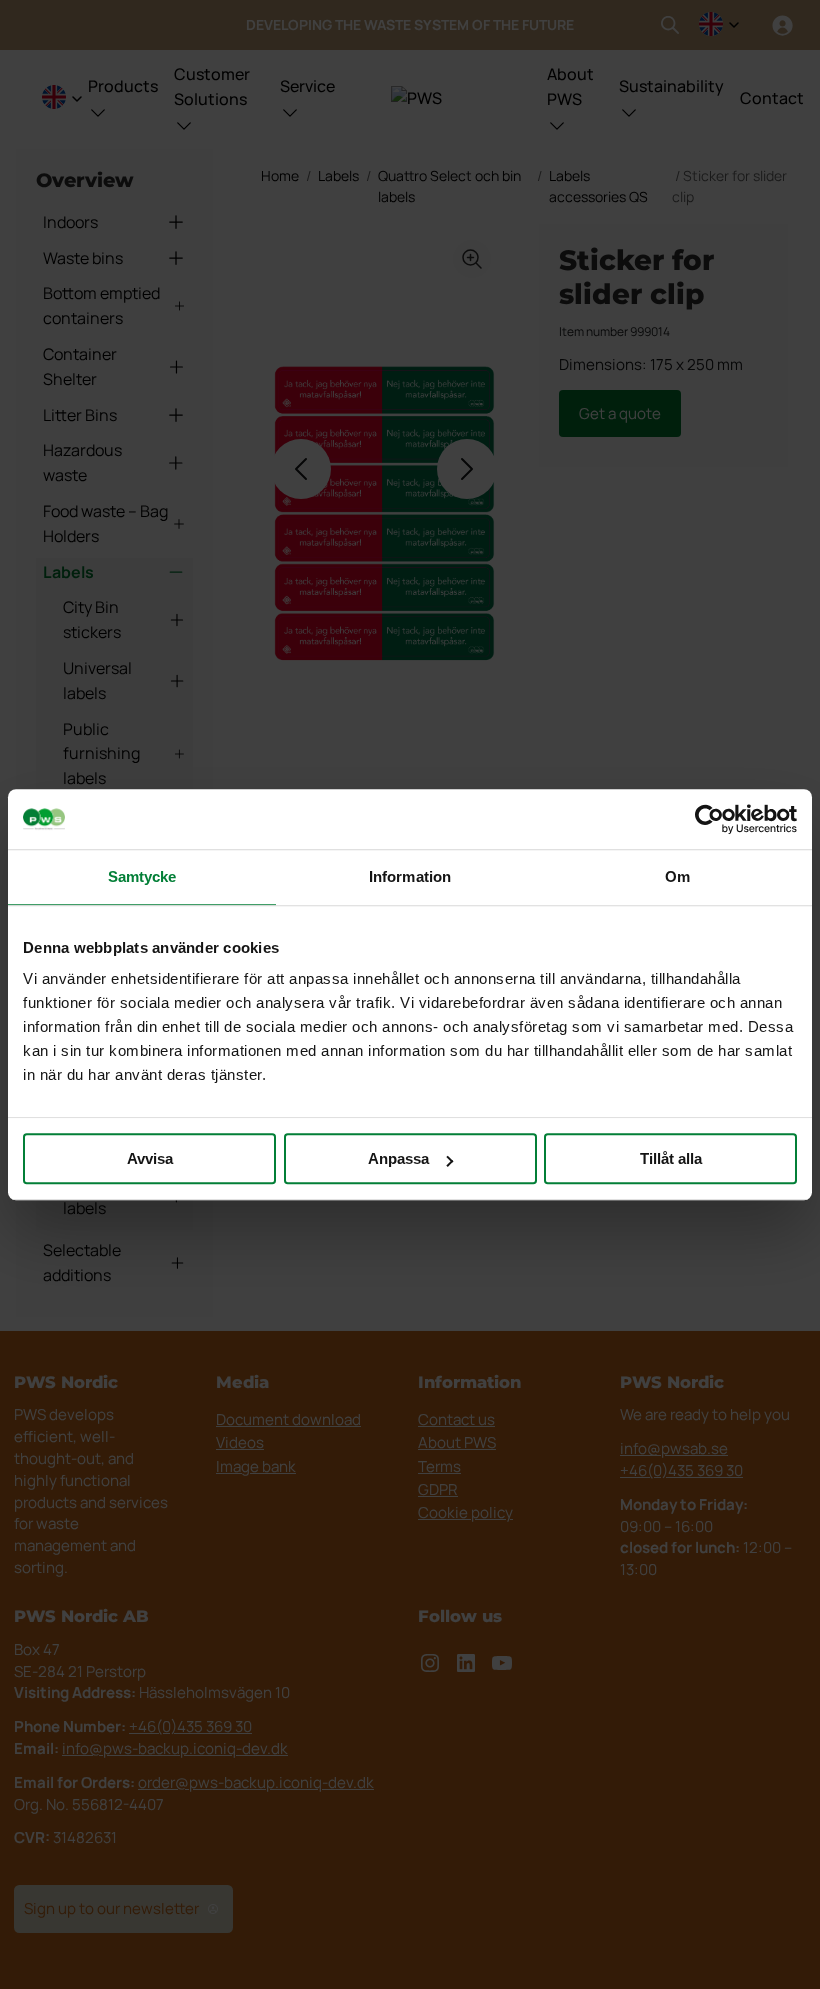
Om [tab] (677, 876)
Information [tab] (410, 876)
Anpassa (398, 1158)
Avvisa (150, 1158)
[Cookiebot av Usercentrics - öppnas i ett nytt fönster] (709, 819)
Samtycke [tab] (142, 876)
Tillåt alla (671, 1158)
